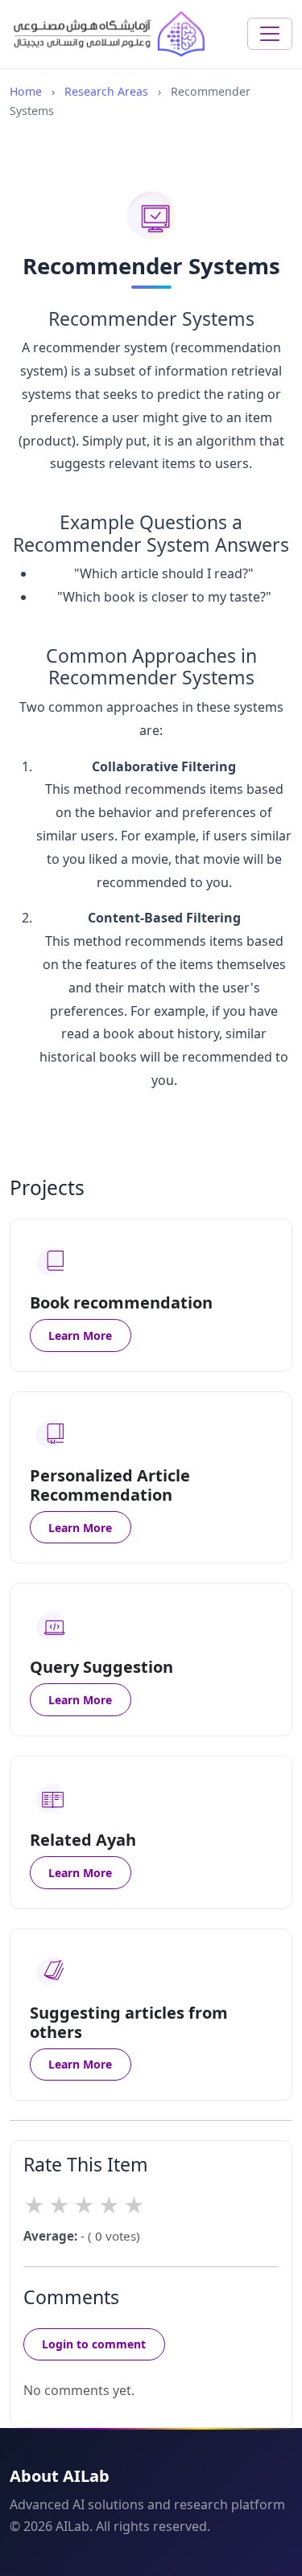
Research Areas (106, 91)
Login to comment (94, 2344)
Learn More (80, 1335)
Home (26, 91)
